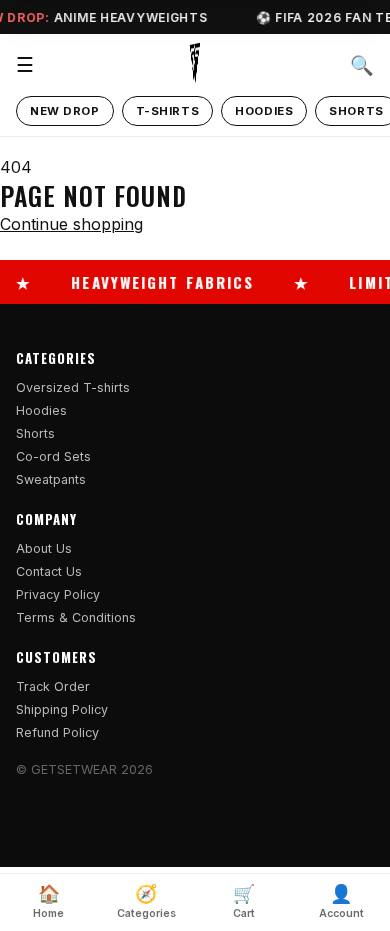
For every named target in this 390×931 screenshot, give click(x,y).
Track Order (53, 686)
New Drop (65, 111)
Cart (244, 901)
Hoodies (264, 111)
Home (48, 901)
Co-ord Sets (53, 456)
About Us (44, 548)
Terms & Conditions (76, 617)
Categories (146, 901)
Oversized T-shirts (73, 387)
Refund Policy (57, 732)
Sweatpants (51, 479)
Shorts (35, 433)
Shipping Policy (62, 709)
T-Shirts (168, 111)
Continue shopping (71, 224)
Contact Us (49, 571)
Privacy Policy (58, 594)
